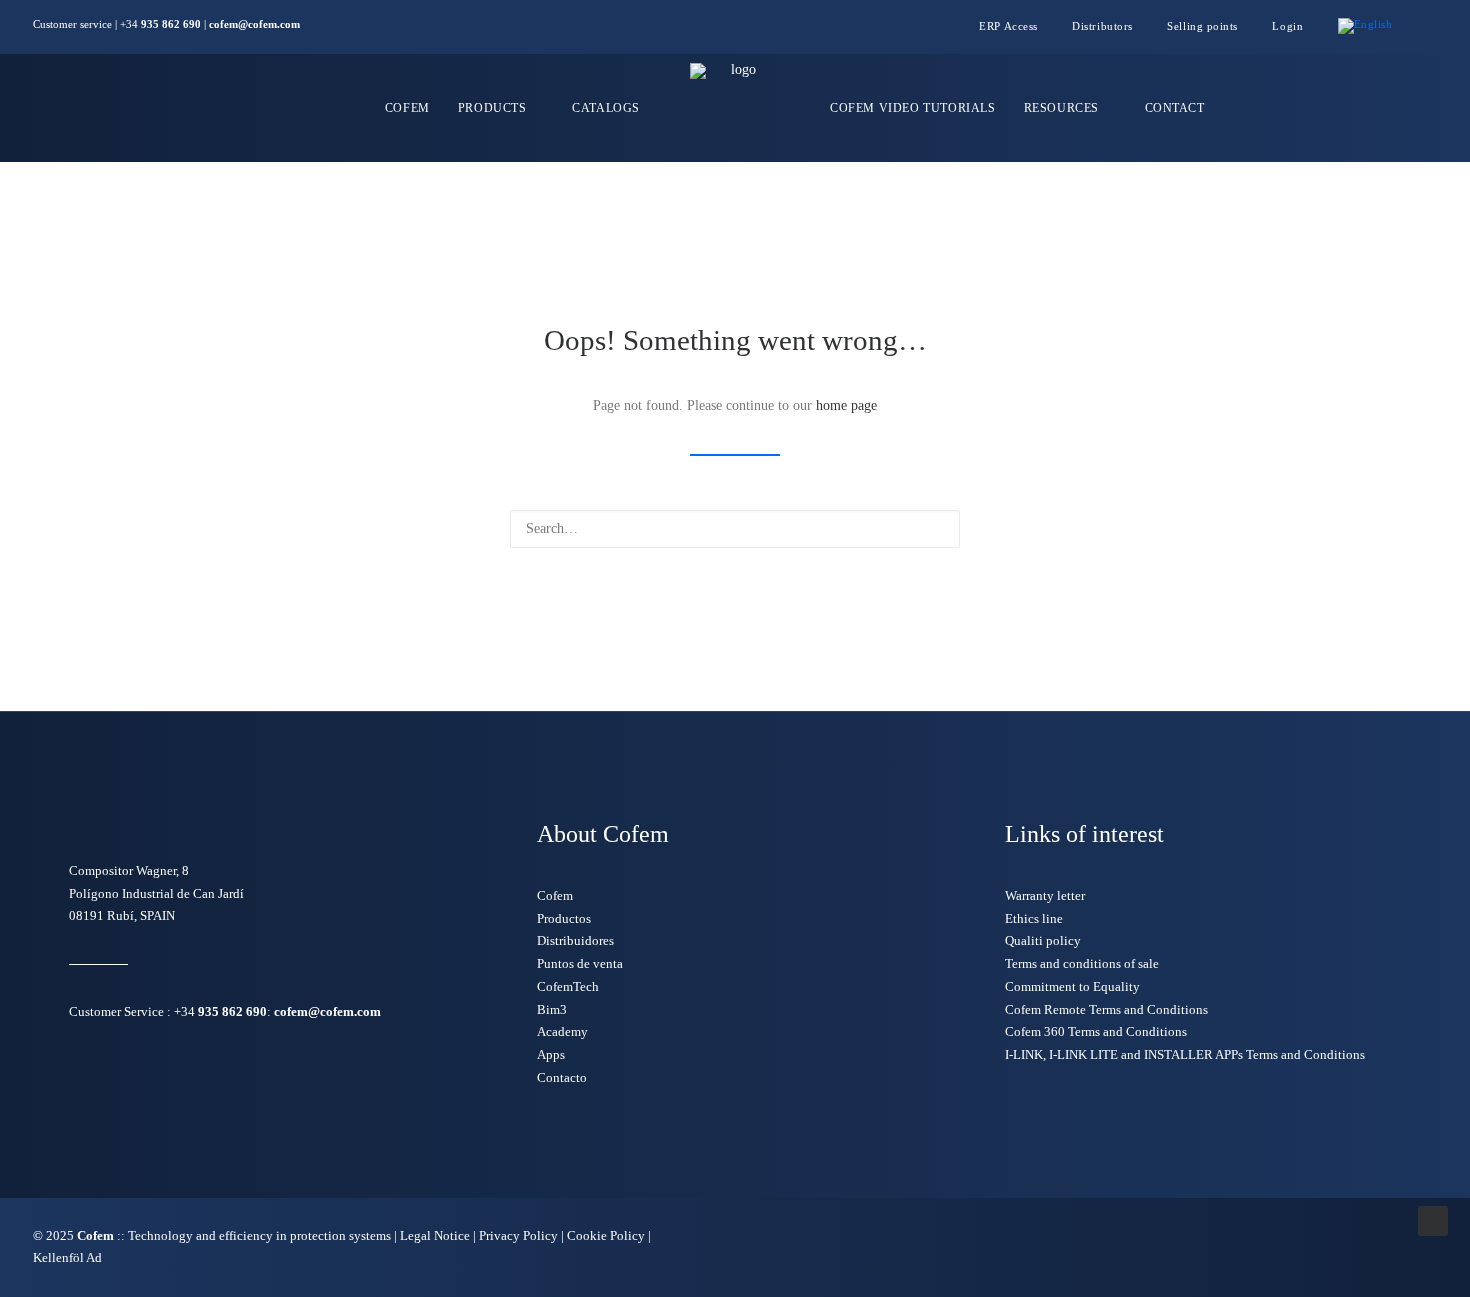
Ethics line (1034, 918)
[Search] (735, 529)
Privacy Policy (518, 1235)
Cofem (407, 108)
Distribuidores (575, 940)
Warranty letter (1045, 895)
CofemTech (568, 986)
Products (492, 108)
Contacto (562, 1077)
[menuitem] (1016, 26)
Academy (562, 1031)
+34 (220, 1011)
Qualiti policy (1043, 940)
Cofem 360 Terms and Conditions (1096, 1031)
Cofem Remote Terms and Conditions (1106, 1009)
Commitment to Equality (1072, 986)
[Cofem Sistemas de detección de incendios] (735, 108)
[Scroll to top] (1433, 1219)
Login (1287, 26)
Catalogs (606, 108)
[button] (1432, 27)
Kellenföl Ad (67, 1257)
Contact (1175, 108)
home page (846, 405)
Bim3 (552, 1009)
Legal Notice (435, 1235)
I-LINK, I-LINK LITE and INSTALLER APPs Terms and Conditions (1185, 1054)
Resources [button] (1061, 108)
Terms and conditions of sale (1082, 963)
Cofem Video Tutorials (913, 108)
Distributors (1102, 26)
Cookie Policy (607, 1235)
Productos (564, 918)
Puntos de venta (580, 963)
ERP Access (1008, 26)
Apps (551, 1054)
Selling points (1202, 26)
